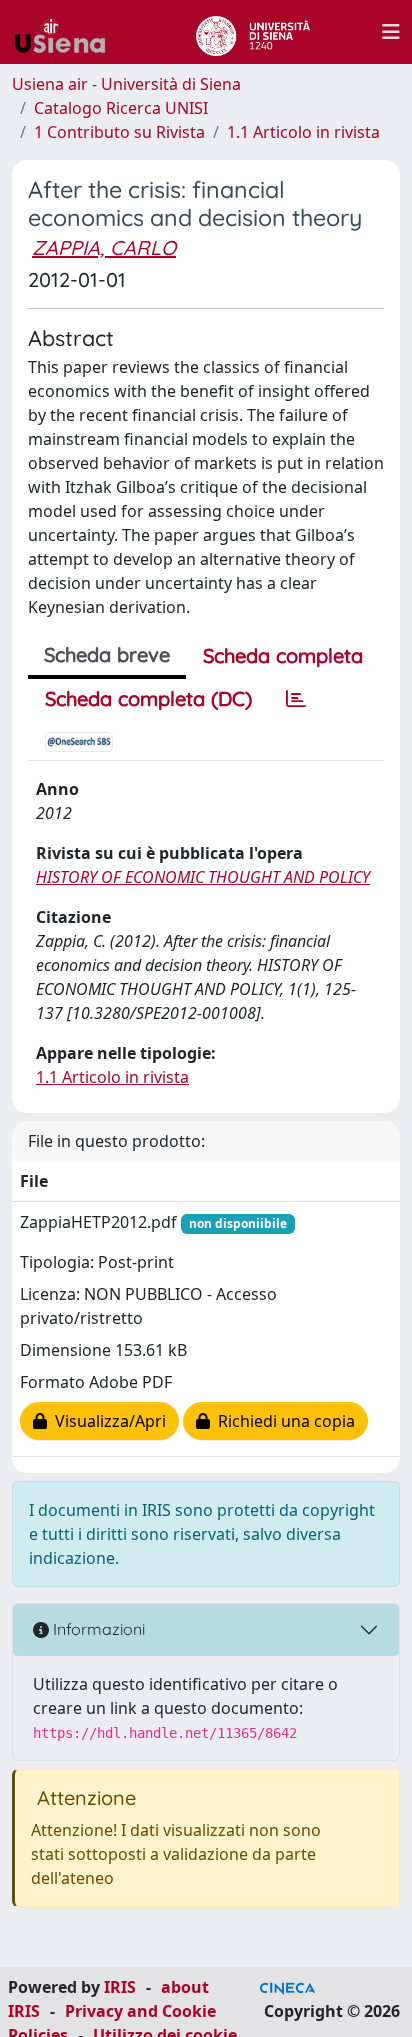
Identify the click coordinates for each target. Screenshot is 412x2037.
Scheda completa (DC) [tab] (148, 698)
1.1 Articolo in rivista (303, 132)
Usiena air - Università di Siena (126, 84)
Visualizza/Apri (106, 1421)
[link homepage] (68, 32)
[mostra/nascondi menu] (391, 32)
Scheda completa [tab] (283, 655)
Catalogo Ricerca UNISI (121, 108)
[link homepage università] (252, 32)
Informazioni (97, 1629)
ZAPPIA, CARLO (104, 247)
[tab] (296, 699)
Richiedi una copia (282, 1421)
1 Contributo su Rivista (119, 132)
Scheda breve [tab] (107, 654)
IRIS (120, 1987)
